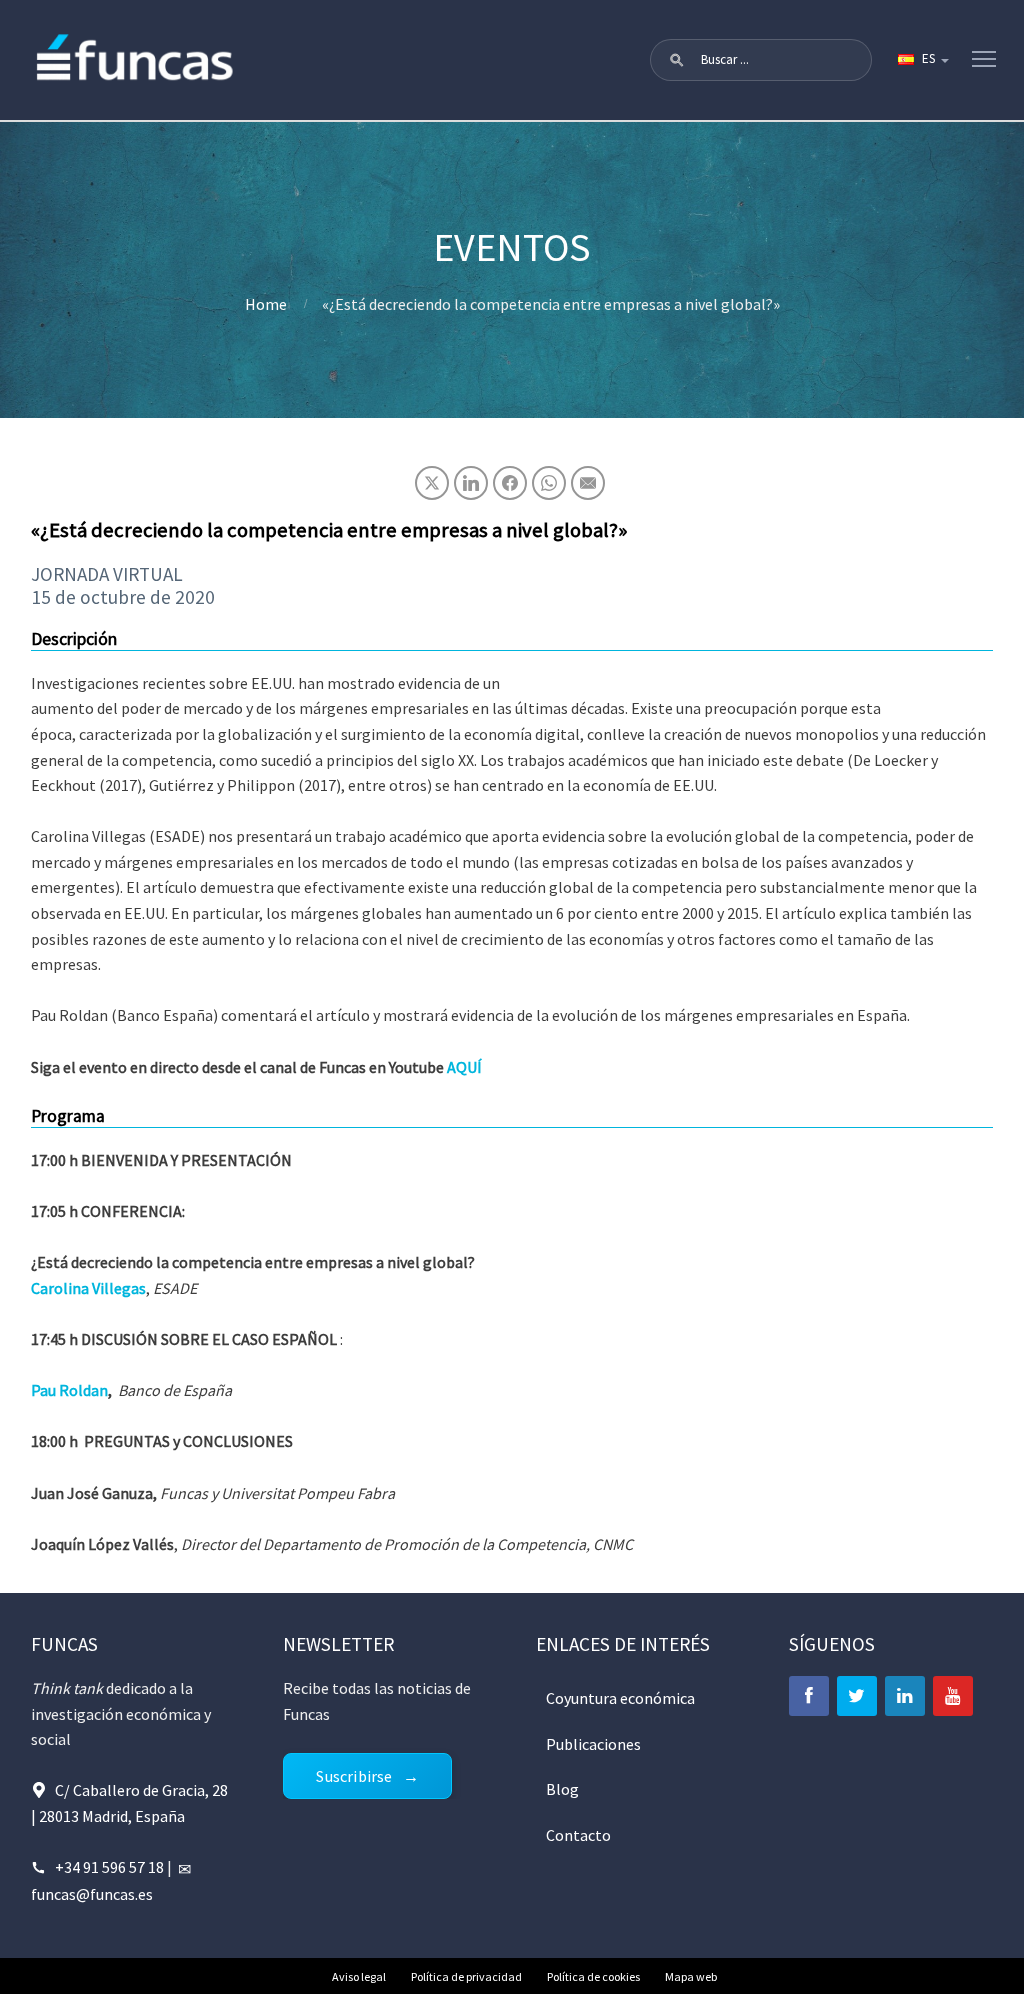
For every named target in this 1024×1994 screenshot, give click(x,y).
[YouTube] (953, 1696)
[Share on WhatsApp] (549, 483)
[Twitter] (857, 1696)
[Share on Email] (588, 483)
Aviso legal (359, 1976)
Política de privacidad (466, 1976)
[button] (677, 60)
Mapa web (691, 1976)
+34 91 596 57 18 (109, 1867)
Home (266, 304)
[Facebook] (809, 1696)
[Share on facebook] (510, 483)
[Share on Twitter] (432, 483)
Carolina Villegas (88, 1288)
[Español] (922, 60)
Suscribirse (354, 1776)
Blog (562, 1789)
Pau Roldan (69, 1390)
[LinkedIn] (905, 1696)
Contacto (578, 1835)
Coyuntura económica (620, 1698)
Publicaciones (593, 1744)
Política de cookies (593, 1976)
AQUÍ (463, 1067)
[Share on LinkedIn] (471, 483)
